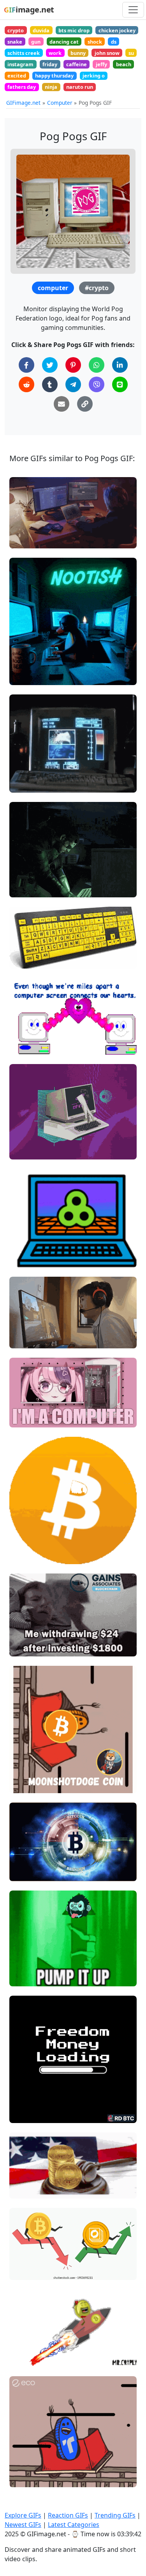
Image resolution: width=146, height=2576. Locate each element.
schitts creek (24, 53)
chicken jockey (117, 30)
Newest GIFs (23, 2525)
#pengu (26, 676)
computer (53, 288)
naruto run (80, 87)
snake (15, 42)
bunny (78, 53)
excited (17, 76)
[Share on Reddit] (26, 384)
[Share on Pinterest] (73, 365)
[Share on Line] (120, 384)
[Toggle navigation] (133, 10)
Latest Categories (74, 2525)
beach (124, 64)
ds (114, 42)
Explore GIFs (23, 2515)
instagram (20, 64)
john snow (107, 53)
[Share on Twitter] (50, 365)
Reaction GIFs (68, 2515)
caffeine (77, 64)
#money (27, 1647)
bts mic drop (74, 30)
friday (50, 64)
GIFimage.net (23, 103)
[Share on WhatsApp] (97, 365)
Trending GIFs (115, 2515)
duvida (41, 30)
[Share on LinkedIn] (120, 365)
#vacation (29, 1032)
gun (36, 42)
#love (23, 1045)
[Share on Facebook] (26, 365)
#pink (23, 1418)
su (131, 53)
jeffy (101, 64)
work (55, 53)
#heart (25, 1258)
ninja (51, 87)
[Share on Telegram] (73, 384)
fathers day (22, 87)
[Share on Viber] (97, 384)
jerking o (94, 76)
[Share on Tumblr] (50, 384)
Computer (60, 103)
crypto (16, 30)
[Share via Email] (62, 404)
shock (95, 42)
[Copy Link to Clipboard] (85, 404)
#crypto (97, 288)
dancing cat (64, 42)
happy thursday (54, 76)
